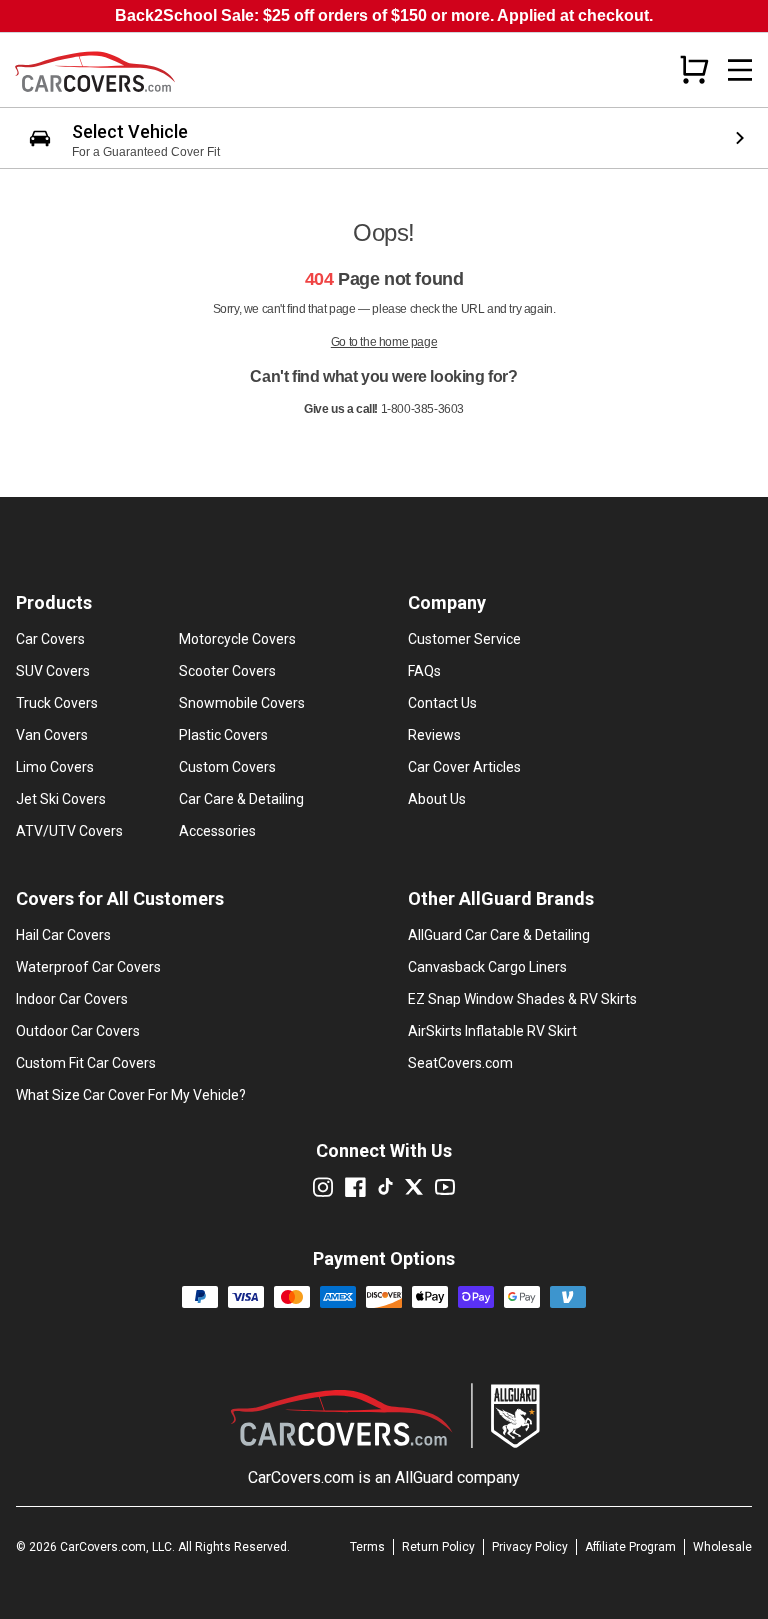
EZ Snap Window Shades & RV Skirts (522, 999)
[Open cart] (694, 69)
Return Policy (438, 1547)
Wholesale (722, 1547)
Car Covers (50, 639)
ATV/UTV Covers (69, 831)
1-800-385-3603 (422, 409)
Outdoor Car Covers (78, 1031)
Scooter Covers (227, 671)
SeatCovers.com (460, 1063)
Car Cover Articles (464, 767)
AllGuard (424, 1477)
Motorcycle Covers (237, 639)
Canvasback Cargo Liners (487, 967)
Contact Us (442, 703)
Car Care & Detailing (241, 799)
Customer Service (464, 639)
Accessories (217, 831)
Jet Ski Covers (61, 799)
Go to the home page (384, 342)
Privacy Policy (530, 1547)
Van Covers (52, 735)
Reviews (434, 735)
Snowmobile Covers (242, 703)
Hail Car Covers (63, 935)
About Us (437, 799)
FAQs (424, 671)
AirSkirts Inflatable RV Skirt (492, 1031)
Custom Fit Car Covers (86, 1063)
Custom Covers (227, 767)
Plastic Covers (223, 735)
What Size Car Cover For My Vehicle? (131, 1095)
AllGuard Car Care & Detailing (499, 935)
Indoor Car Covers (72, 999)
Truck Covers (57, 703)
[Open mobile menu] (740, 70)
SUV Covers (53, 671)
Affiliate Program (630, 1547)
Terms (367, 1547)
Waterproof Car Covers (88, 967)
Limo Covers (55, 767)
